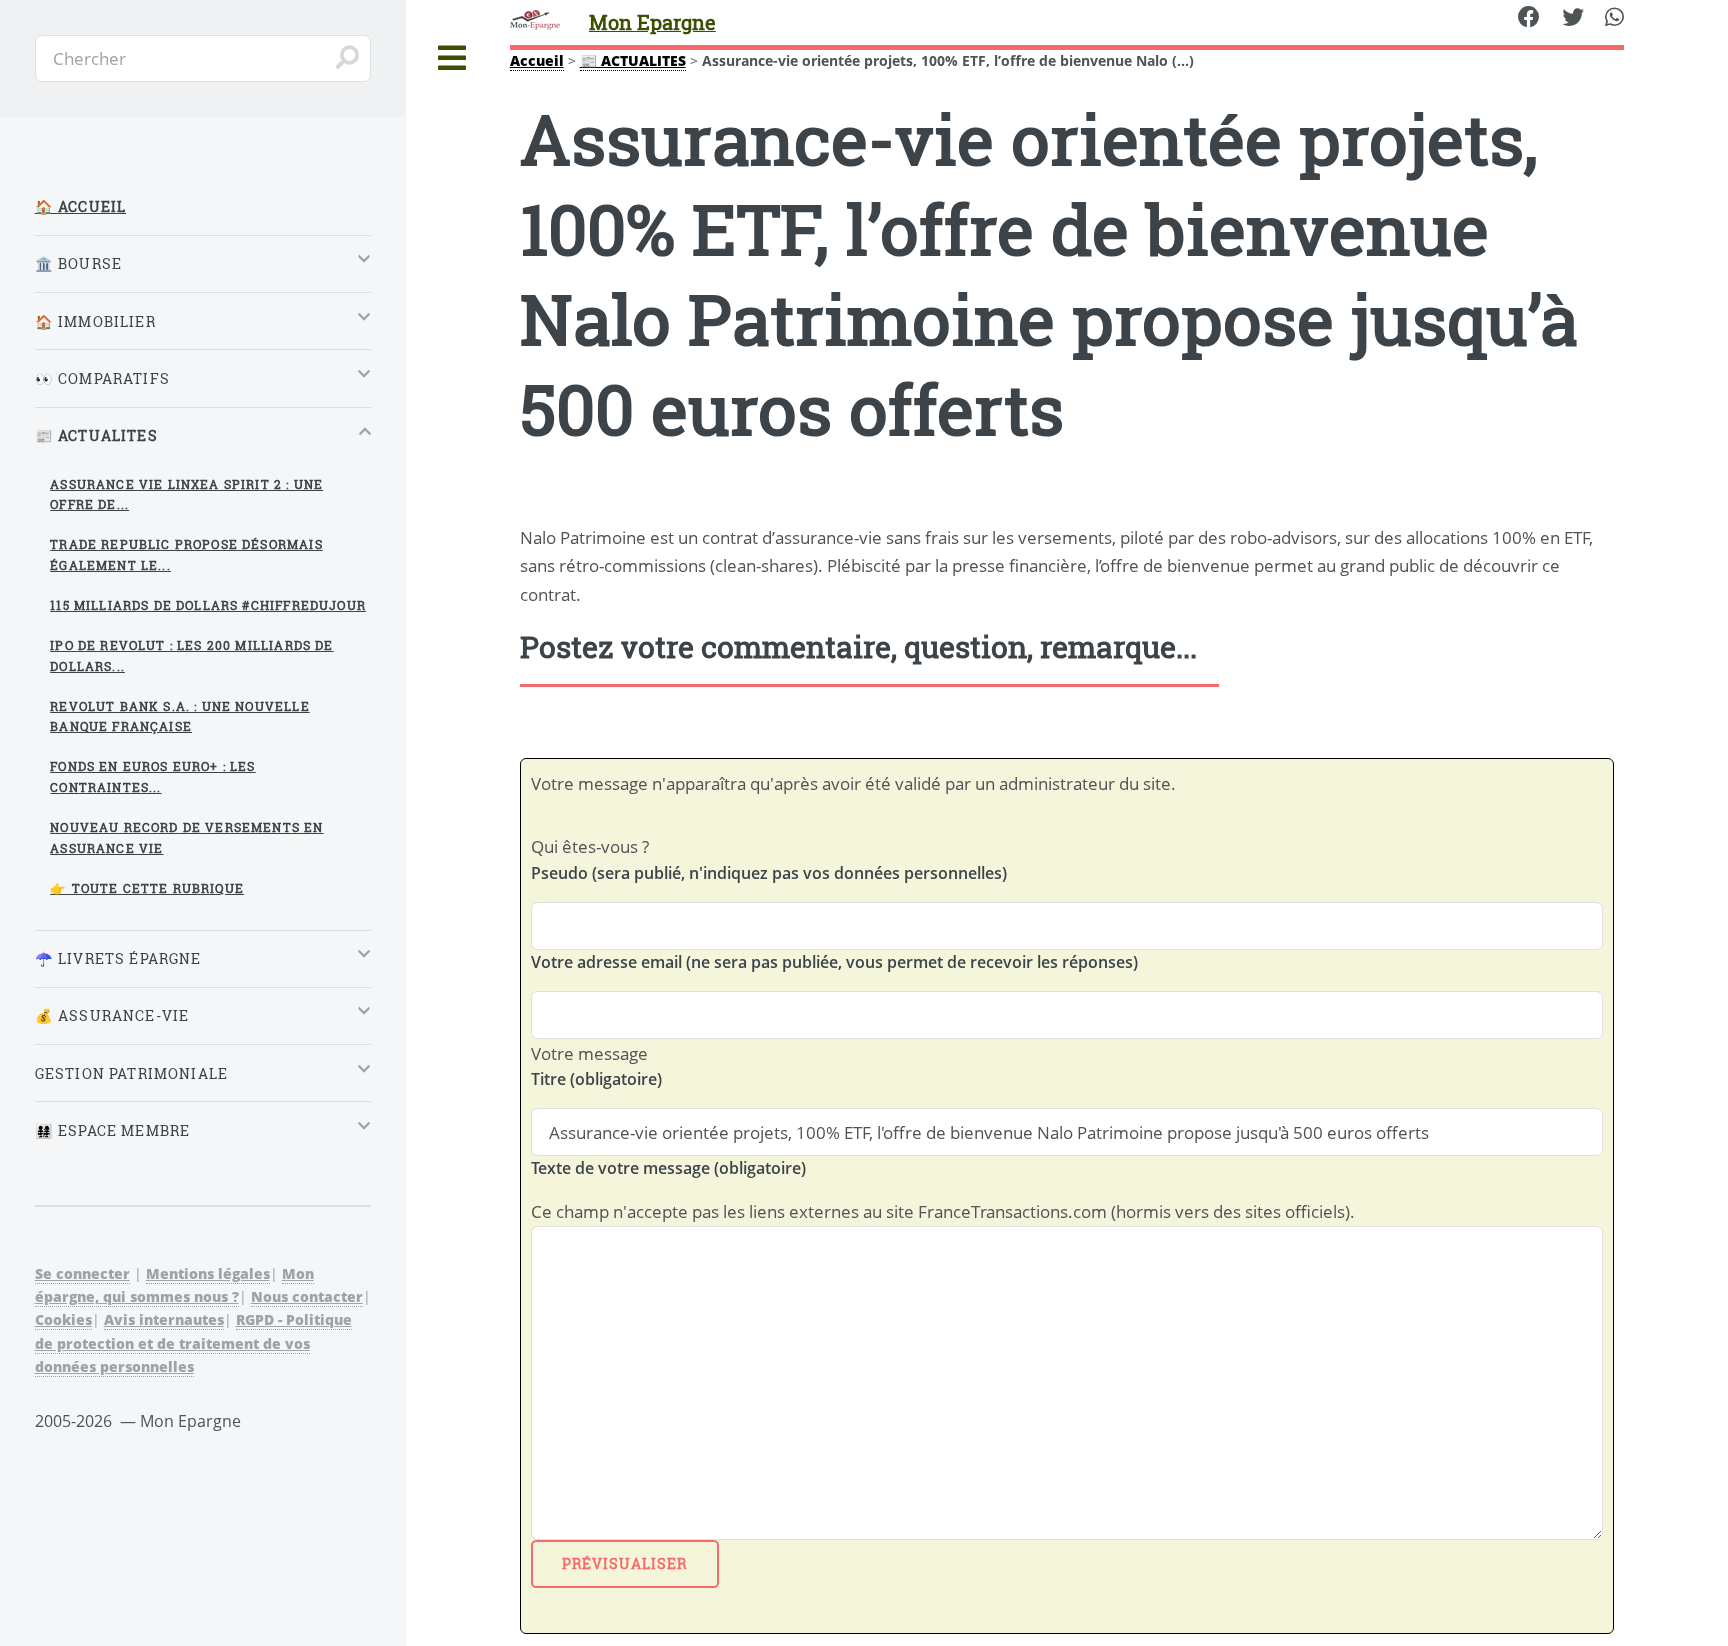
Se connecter (82, 1273)
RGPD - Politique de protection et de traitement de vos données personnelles (193, 1342)
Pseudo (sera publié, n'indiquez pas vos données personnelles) (769, 873)
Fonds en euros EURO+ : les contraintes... (152, 776)
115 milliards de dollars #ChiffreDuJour (208, 605)
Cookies (63, 1319)
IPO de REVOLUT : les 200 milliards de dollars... (191, 655)
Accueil (537, 60)
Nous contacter (307, 1296)
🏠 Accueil (81, 206)
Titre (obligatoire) (596, 1079)
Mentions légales (208, 1273)
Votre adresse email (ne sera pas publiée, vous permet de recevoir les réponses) (834, 962)
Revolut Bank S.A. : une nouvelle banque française (179, 716)
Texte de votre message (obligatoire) (668, 1168)
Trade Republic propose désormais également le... (186, 554)
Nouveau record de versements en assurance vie (186, 837)
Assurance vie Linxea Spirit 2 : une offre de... (186, 494)
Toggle (453, 58)
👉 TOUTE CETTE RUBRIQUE (147, 888)
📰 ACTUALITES (633, 60)
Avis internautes (164, 1319)
